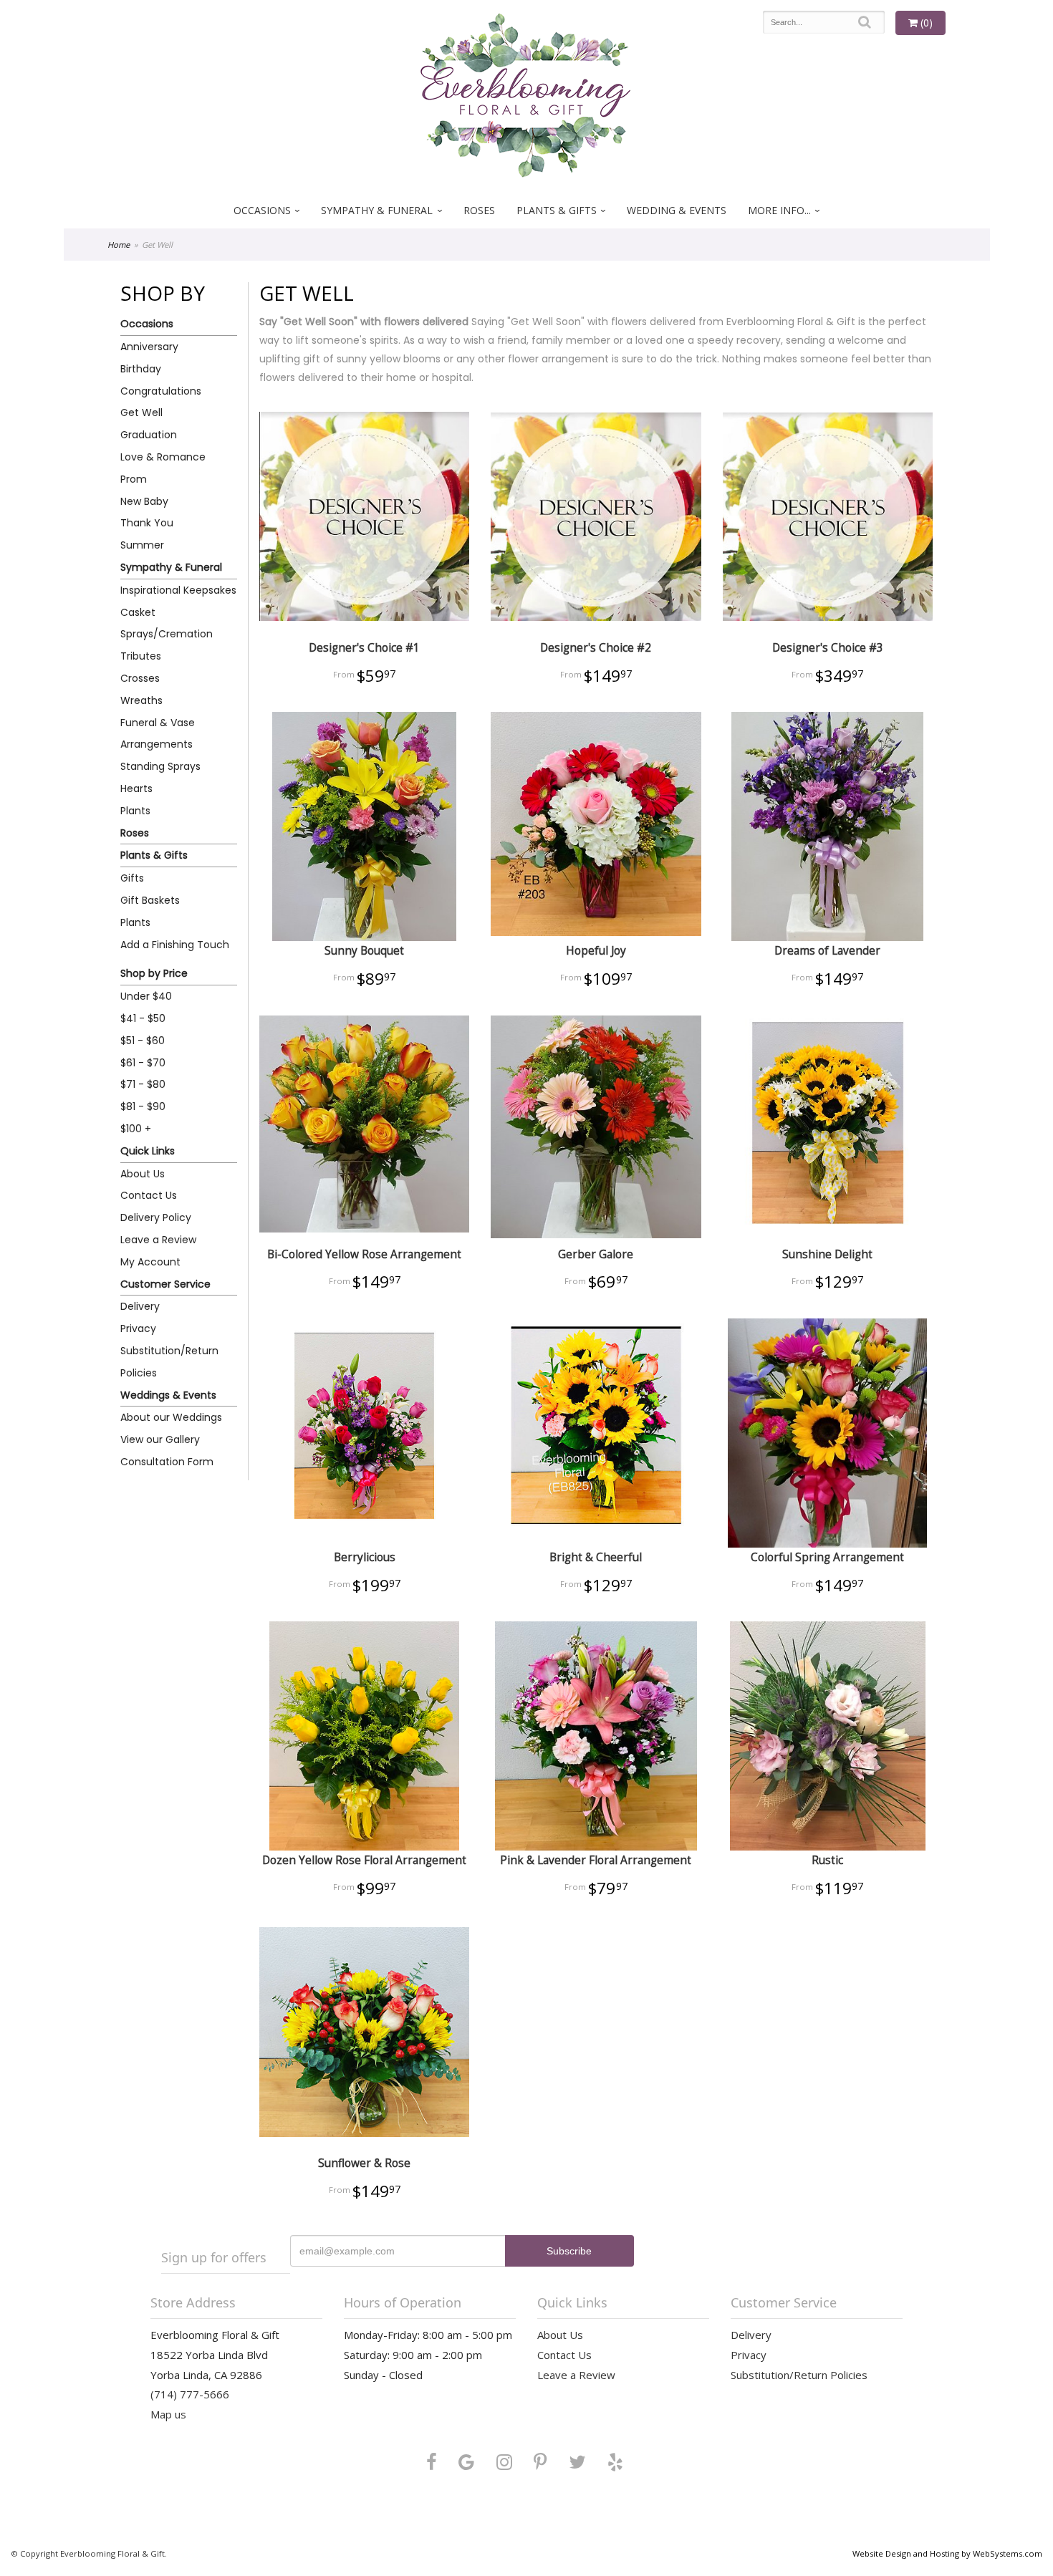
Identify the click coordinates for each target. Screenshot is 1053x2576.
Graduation (149, 435)
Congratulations (161, 391)
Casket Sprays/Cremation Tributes (167, 635)
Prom (134, 479)
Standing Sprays (160, 766)
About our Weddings (171, 1417)
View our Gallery (160, 1439)
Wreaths (141, 700)
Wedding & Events (677, 210)
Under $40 (146, 996)
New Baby (144, 501)
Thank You (147, 523)
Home (119, 245)
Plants (135, 811)
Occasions (262, 210)
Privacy (138, 1328)
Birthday (141, 369)
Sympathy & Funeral (377, 210)
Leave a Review (158, 1240)
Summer (142, 545)
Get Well (141, 413)
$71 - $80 (143, 1084)
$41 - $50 (143, 1018)
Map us (168, 2414)
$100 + (136, 1129)
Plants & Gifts (557, 210)
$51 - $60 (143, 1041)
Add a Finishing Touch (175, 945)
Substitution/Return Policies (169, 1362)
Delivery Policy (156, 1217)
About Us (143, 1174)
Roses (479, 210)
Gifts (132, 878)
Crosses (140, 678)
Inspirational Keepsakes (178, 590)
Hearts (136, 788)
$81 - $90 (143, 1106)
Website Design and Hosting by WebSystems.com (947, 2553)
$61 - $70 (143, 1063)
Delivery (140, 1306)
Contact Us (149, 1195)
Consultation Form (167, 1462)
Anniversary (149, 347)
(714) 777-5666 (190, 2394)
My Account (150, 1262)
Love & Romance (163, 457)
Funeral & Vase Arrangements (158, 734)
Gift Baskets (150, 900)
